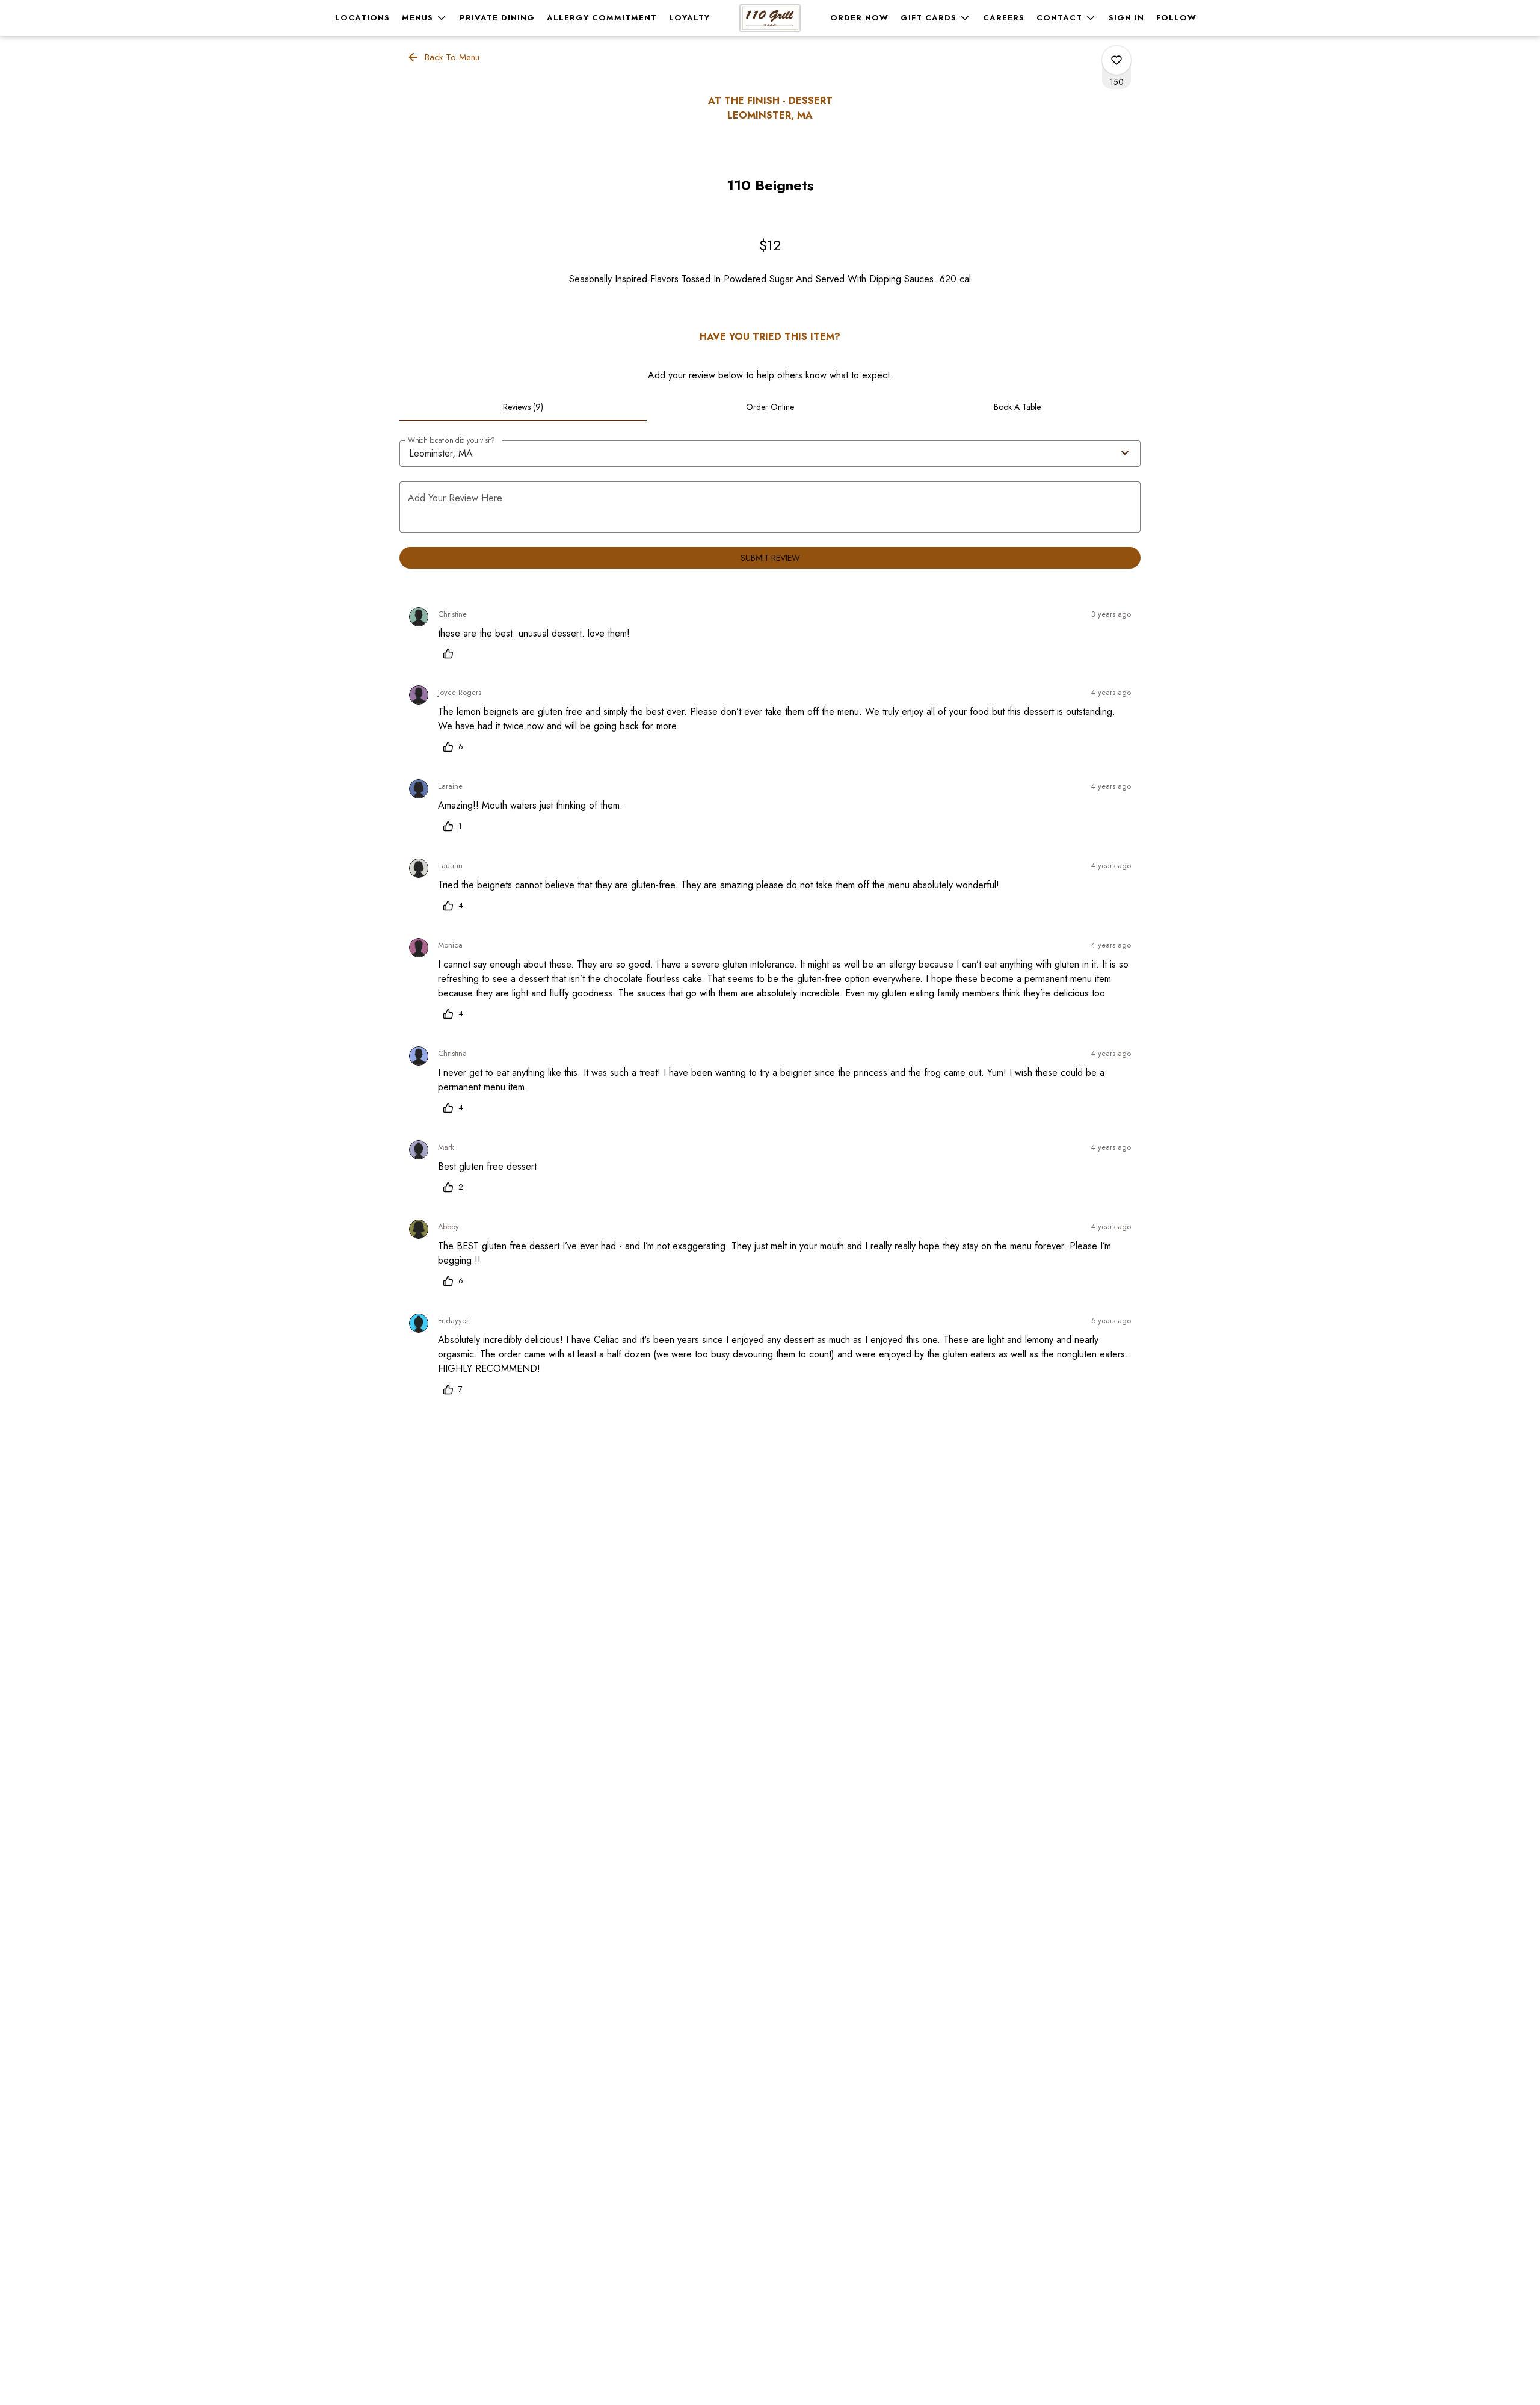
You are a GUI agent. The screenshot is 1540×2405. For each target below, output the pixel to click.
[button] (425, 18)
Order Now (859, 18)
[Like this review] (451, 653)
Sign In (1126, 18)
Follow (1176, 18)
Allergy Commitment (602, 18)
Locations (362, 18)
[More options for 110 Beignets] (1116, 60)
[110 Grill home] (770, 18)
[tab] (523, 407)
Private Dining (497, 18)
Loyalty (689, 18)
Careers (1004, 18)
